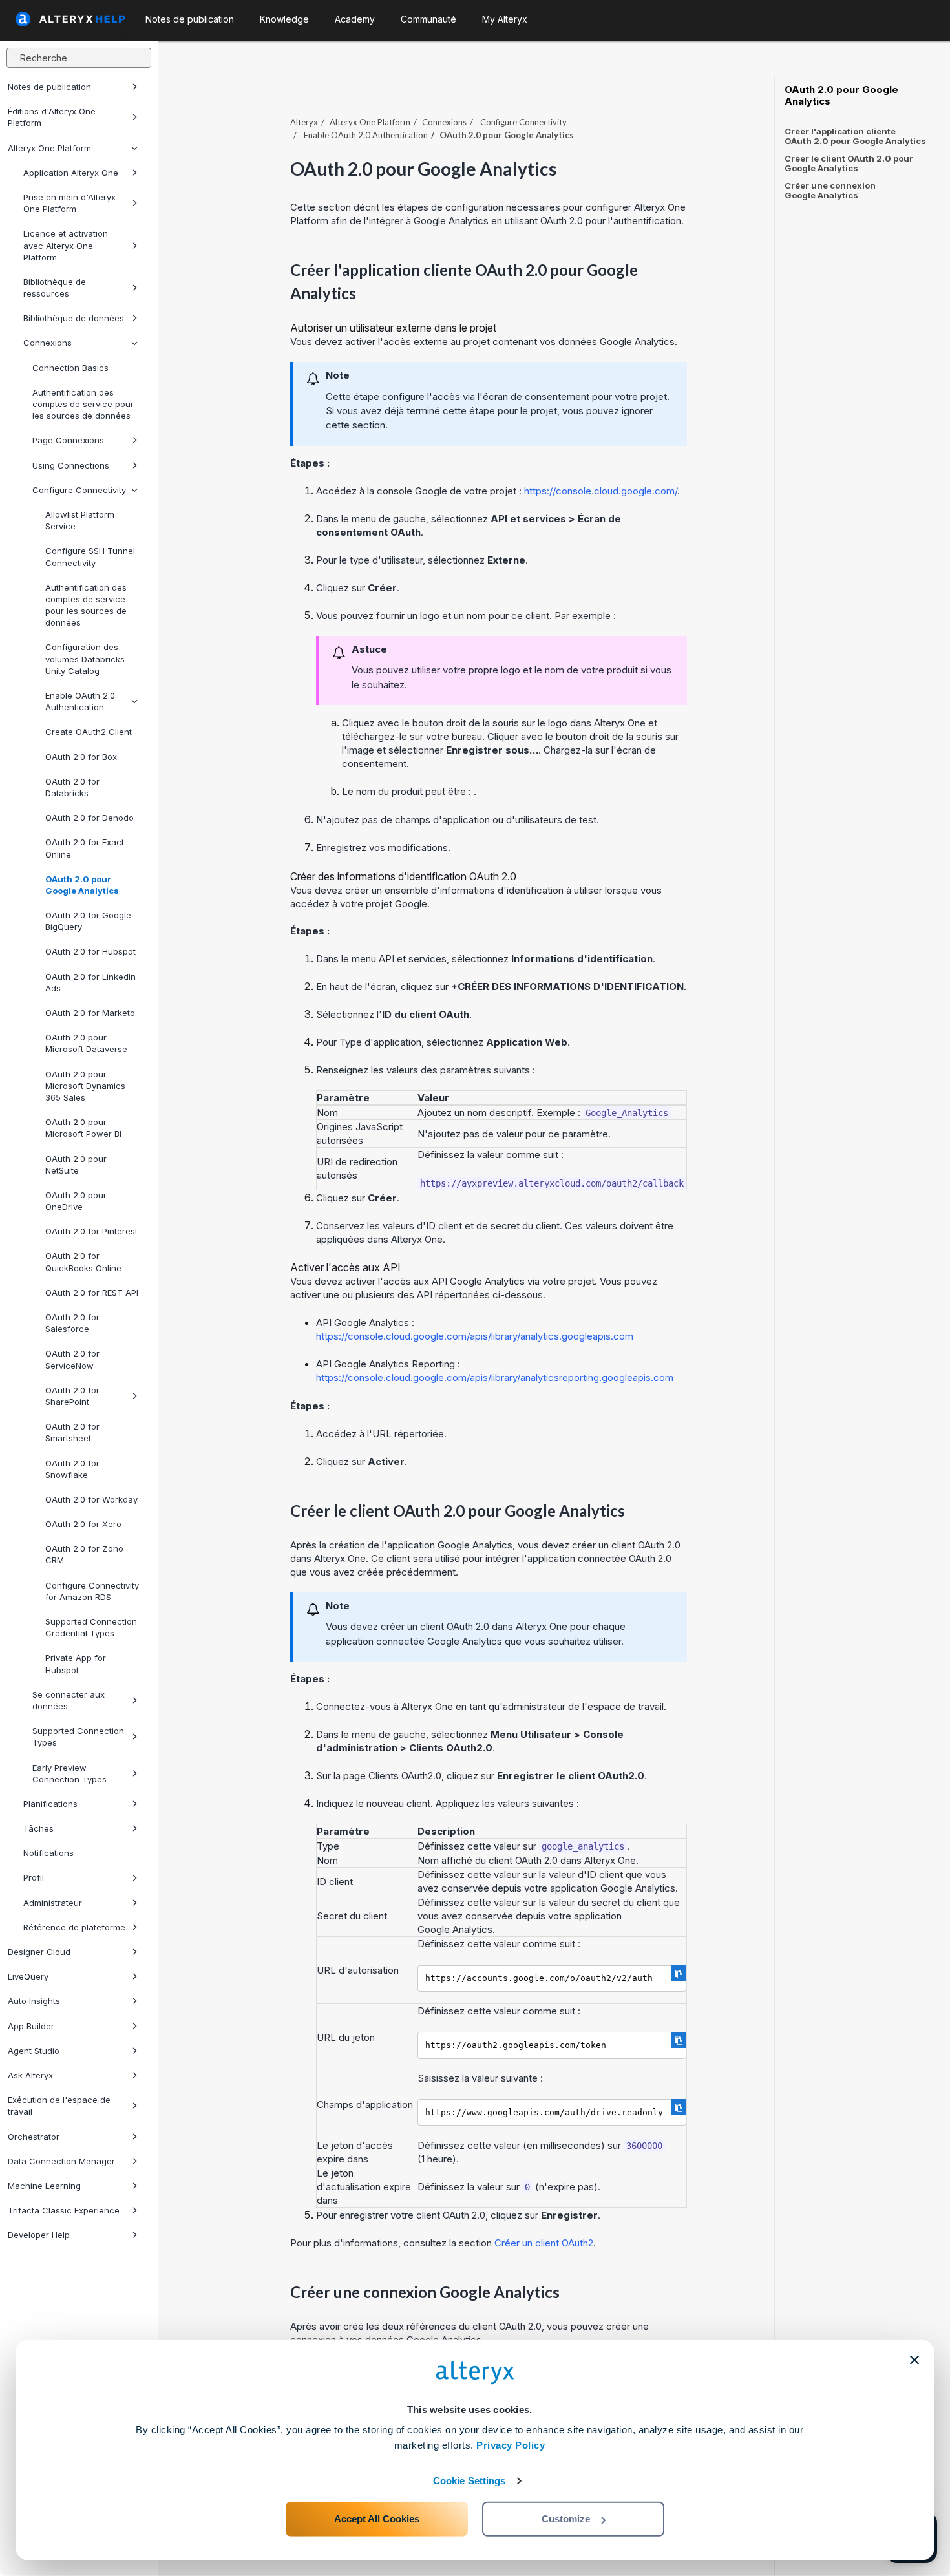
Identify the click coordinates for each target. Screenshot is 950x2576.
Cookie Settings (470, 2481)
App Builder (31, 2026)
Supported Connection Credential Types (91, 1627)
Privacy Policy (511, 2445)
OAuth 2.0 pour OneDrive (76, 1201)
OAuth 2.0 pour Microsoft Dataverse (86, 1043)
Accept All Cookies (377, 2519)
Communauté (428, 19)
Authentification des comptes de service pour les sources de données (83, 404)
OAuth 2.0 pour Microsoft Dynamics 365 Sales (85, 1086)
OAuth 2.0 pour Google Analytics (82, 885)
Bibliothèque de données (74, 318)
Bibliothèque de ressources (55, 288)
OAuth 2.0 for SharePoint (72, 1396)
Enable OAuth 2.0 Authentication (80, 701)
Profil (34, 1877)
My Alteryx (505, 19)
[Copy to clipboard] (679, 1973)
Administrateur (53, 1903)
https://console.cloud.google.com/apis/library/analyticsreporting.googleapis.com (495, 1378)
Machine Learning (44, 2186)
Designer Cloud (39, 1952)
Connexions (48, 343)
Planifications (50, 1804)
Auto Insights (34, 2001)
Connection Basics (70, 368)
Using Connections (71, 465)
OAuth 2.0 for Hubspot (90, 951)
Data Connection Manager (61, 2161)
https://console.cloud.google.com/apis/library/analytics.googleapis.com (475, 1336)
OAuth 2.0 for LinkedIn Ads (90, 982)
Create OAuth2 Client (89, 732)
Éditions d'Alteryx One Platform (52, 117)
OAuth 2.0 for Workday (91, 1499)
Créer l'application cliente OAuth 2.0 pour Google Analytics (855, 136)
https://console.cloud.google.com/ (601, 491)
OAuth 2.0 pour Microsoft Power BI (83, 1128)
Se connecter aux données (69, 1700)
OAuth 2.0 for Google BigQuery (88, 921)
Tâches (38, 1828)
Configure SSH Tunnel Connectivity (90, 556)
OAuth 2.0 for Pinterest (91, 1231)
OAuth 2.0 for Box (81, 757)
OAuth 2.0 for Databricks (72, 787)
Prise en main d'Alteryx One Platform (69, 203)
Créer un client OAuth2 (544, 2243)
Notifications (48, 1853)
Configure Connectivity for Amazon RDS (92, 1591)
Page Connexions (68, 440)
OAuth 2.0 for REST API (92, 1293)
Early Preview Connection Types (69, 1773)
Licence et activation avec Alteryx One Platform (66, 245)
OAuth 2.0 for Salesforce (72, 1323)
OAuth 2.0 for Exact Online (85, 848)
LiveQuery (28, 1976)
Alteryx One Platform (49, 148)
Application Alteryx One (71, 173)
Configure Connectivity (79, 490)
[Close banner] (914, 2360)
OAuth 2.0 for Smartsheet (72, 1432)
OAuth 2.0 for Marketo (90, 1013)
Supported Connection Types (78, 1737)
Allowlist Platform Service (80, 520)
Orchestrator (34, 2137)
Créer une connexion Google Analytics (830, 190)
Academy (355, 19)
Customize (566, 2519)
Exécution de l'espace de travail (59, 2106)
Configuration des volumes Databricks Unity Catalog (85, 659)
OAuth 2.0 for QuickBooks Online (83, 1262)
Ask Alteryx (30, 2075)
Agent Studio (34, 2051)
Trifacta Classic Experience (64, 2210)
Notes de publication (49, 87)
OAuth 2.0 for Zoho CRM (84, 1554)
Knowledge (284, 19)
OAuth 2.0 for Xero (83, 1524)
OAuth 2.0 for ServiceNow (72, 1359)
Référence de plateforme (74, 1927)
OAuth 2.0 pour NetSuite (76, 1165)
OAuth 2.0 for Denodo (90, 818)
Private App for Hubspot (76, 1663)
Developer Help (39, 2235)
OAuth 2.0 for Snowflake (72, 1469)
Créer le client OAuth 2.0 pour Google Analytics (849, 163)
